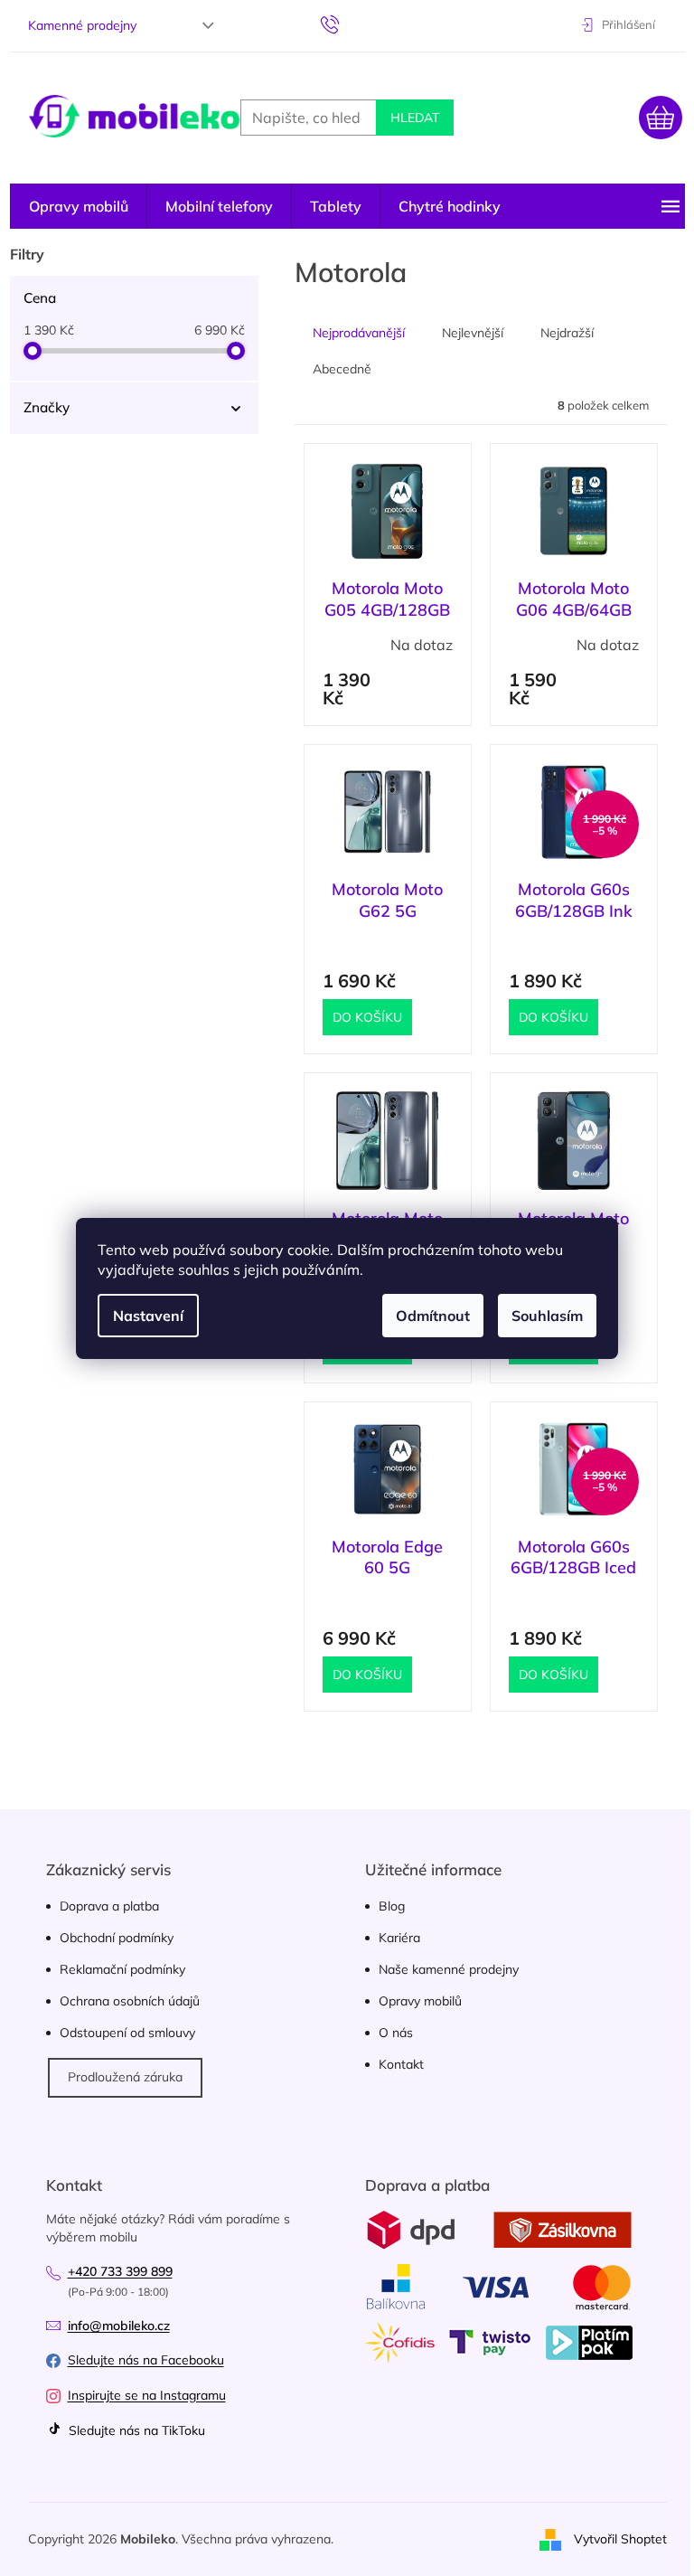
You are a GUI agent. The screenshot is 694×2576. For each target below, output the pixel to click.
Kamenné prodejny (82, 25)
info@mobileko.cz (119, 2326)
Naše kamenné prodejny (449, 1969)
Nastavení (148, 1316)
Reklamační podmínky (122, 1969)
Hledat (415, 118)
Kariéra (399, 1938)
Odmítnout (433, 1316)
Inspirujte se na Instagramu (147, 2395)
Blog (392, 1906)
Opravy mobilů (420, 2001)
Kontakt (401, 2064)
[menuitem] (79, 206)
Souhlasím (547, 1316)
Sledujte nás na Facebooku (146, 2360)
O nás (396, 2033)
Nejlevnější (473, 333)
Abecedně (342, 369)
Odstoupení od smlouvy (127, 2033)
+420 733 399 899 (120, 2271)
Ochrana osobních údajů (130, 2001)
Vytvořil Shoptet (620, 2538)
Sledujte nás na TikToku (135, 2430)
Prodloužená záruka (125, 2077)
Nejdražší (567, 333)
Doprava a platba (109, 1906)
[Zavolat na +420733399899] (347, 24)
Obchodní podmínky (117, 1938)
